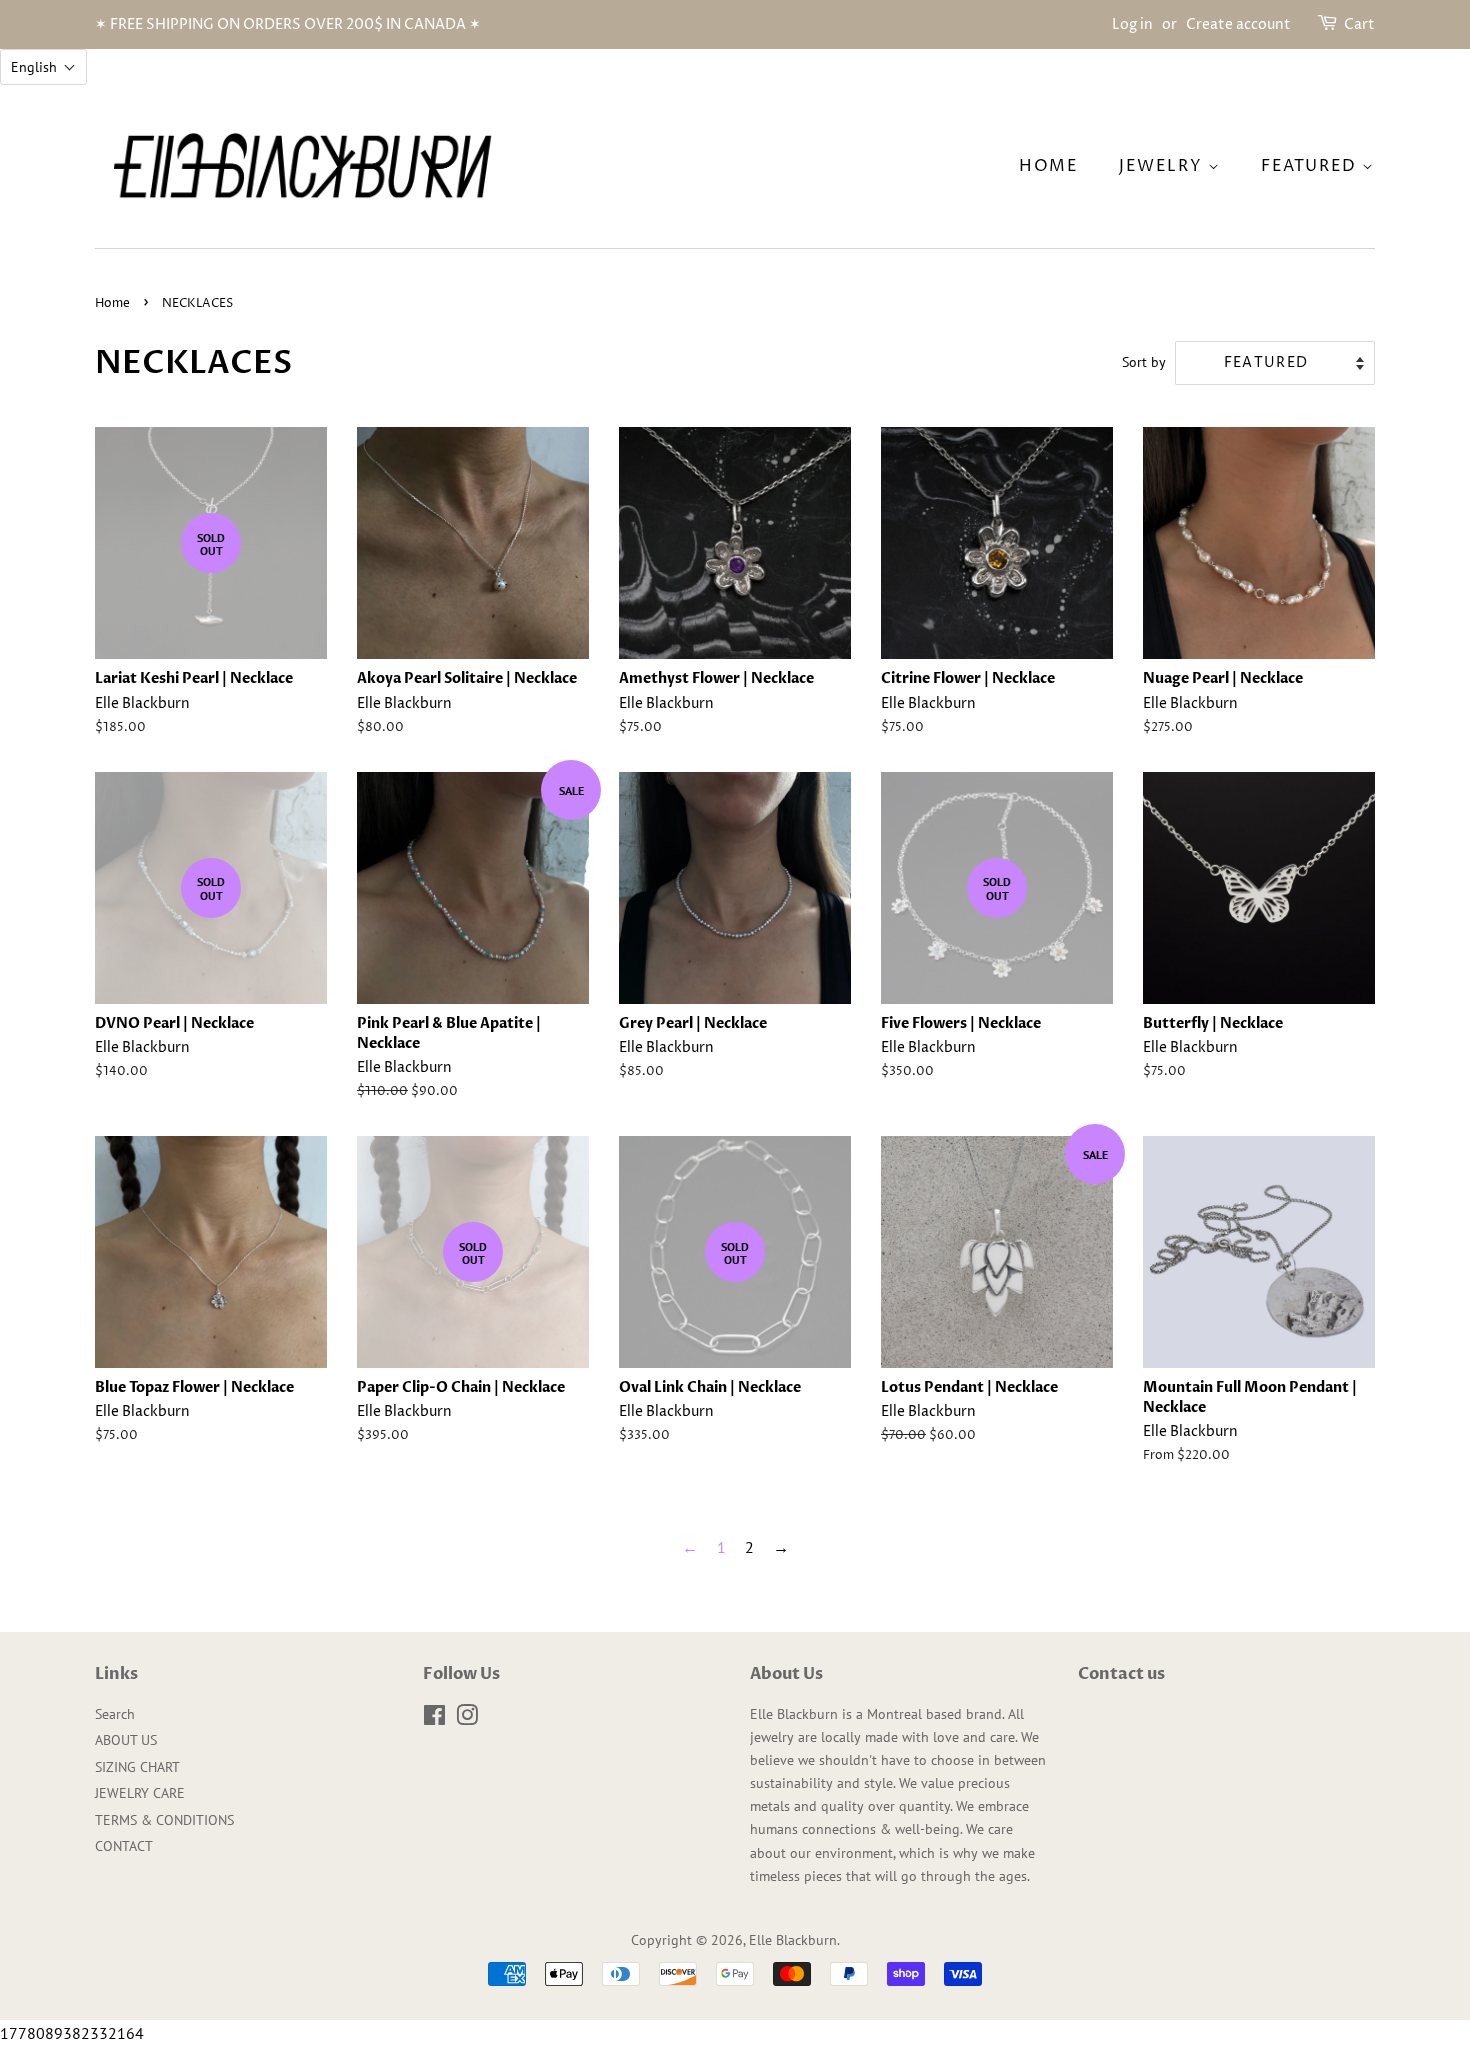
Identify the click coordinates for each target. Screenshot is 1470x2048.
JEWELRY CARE (140, 1793)
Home (112, 303)
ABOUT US (126, 1740)
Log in (1132, 24)
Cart (1359, 24)
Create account (1238, 24)
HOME (1048, 166)
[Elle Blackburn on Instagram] (467, 1719)
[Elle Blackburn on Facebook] (434, 1719)
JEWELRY (1163, 166)
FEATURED (1311, 166)
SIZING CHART (137, 1767)
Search (115, 1714)
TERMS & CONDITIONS (164, 1820)
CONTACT (124, 1846)
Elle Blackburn (793, 1940)
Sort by (1144, 361)
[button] (43, 67)
